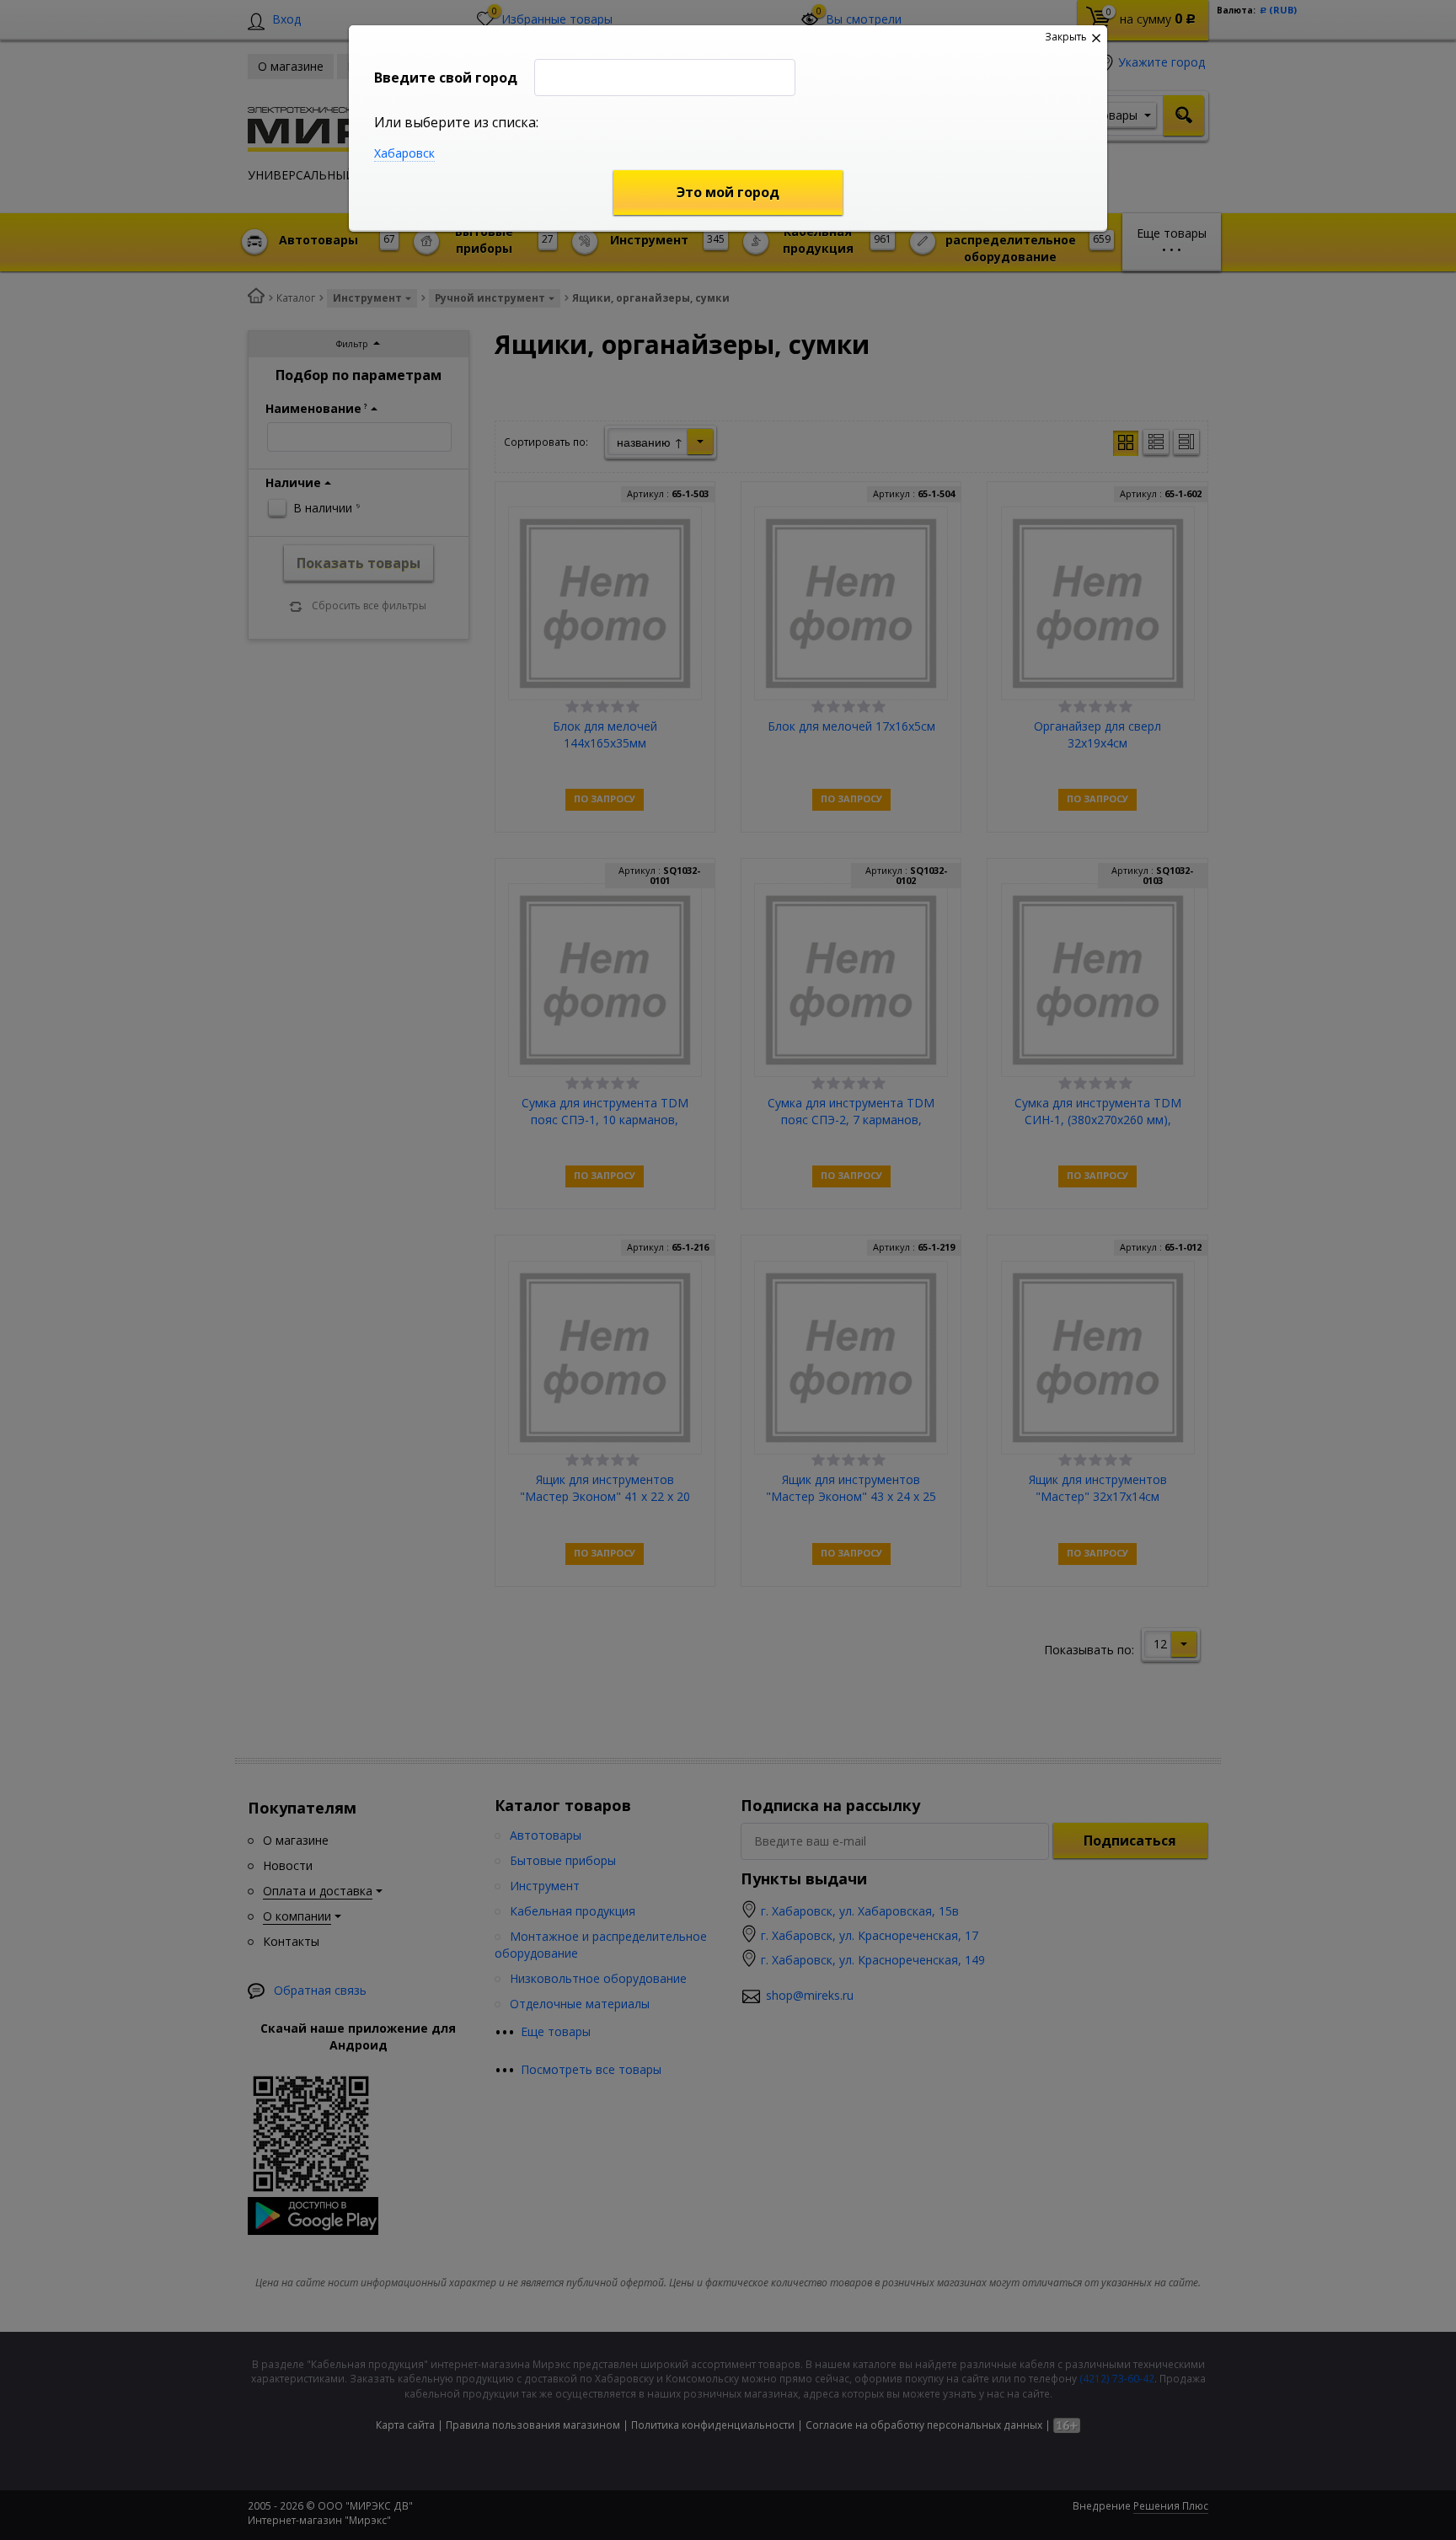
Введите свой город (446, 78)
